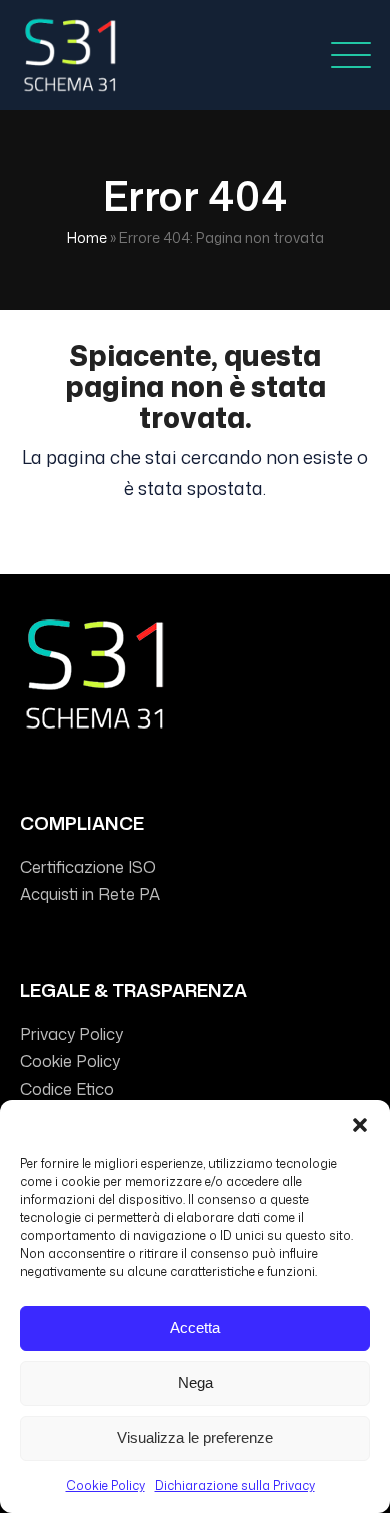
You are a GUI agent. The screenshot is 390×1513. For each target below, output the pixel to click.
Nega (195, 1382)
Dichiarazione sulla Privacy (235, 1485)
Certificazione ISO (88, 867)
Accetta (195, 1327)
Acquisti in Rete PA (90, 894)
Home (87, 237)
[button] (360, 1125)
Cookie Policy (105, 1485)
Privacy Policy (71, 1034)
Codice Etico (67, 1089)
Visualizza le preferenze (195, 1437)
